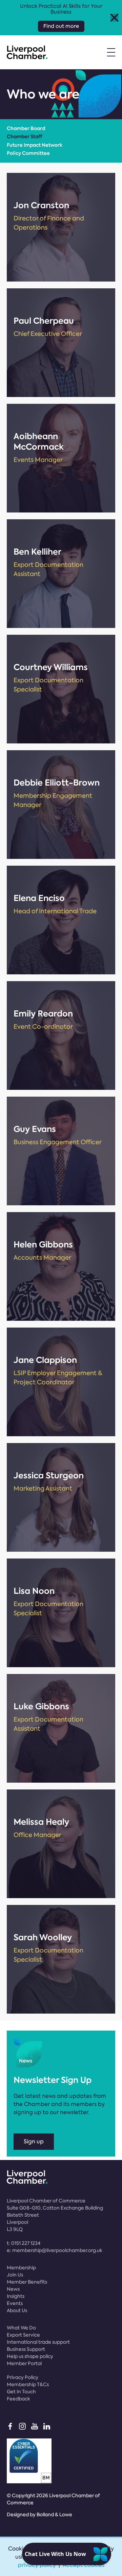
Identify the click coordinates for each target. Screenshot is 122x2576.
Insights (16, 2296)
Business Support (26, 2349)
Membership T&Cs (28, 2384)
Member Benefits (27, 2282)
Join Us (15, 2275)
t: (24, 2243)
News (13, 2289)
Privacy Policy (23, 2377)
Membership (21, 2268)
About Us (17, 2310)
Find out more (61, 26)
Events (15, 2303)
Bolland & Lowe (54, 2515)
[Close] (114, 17)
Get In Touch (21, 2392)
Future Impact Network (35, 145)
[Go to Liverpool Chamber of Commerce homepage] (27, 52)
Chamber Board (26, 128)
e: (55, 2250)
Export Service (23, 2335)
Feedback (18, 2399)
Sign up (34, 2141)
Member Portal (24, 2363)
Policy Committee (28, 153)
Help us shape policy (30, 2356)
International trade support (38, 2342)
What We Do (21, 2328)
